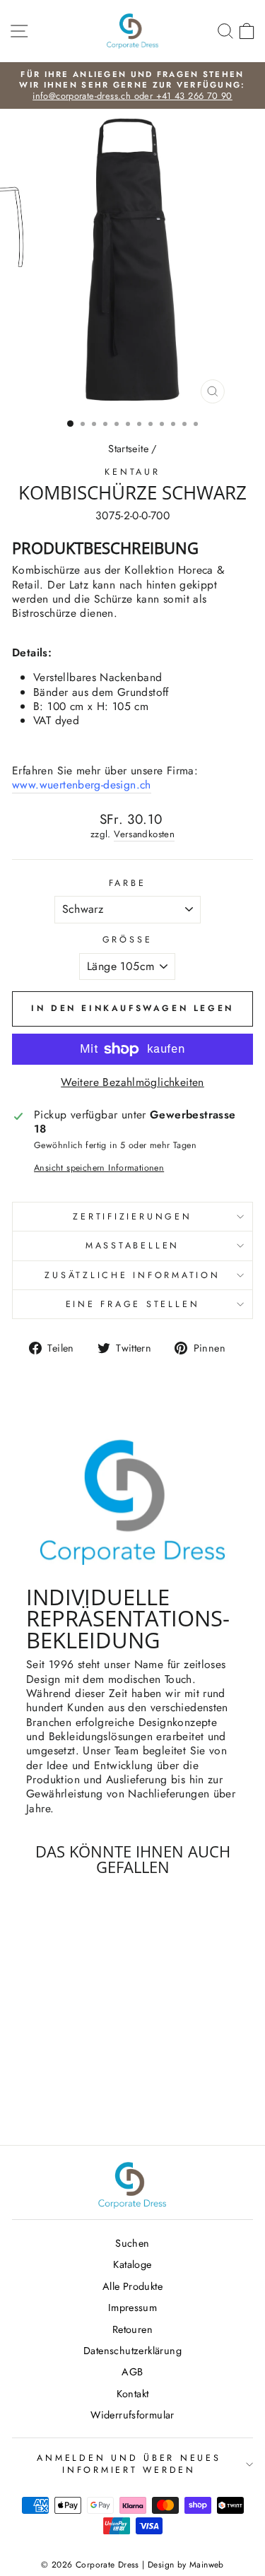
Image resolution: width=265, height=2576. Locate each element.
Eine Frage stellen (133, 1304)
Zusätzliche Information (132, 1275)
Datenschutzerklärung (132, 2351)
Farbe (128, 883)
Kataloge (132, 2264)
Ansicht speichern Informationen (99, 1168)
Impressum (133, 2308)
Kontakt (133, 2394)
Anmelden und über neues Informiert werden (129, 2464)
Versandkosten (144, 834)
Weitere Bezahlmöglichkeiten (132, 1082)
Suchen (132, 2243)
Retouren (132, 2329)
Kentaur (132, 472)
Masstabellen (132, 1246)
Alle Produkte (132, 2286)
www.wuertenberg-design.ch (82, 785)
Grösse (128, 940)
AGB (132, 2372)
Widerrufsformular (132, 2415)
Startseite (128, 449)
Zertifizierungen (132, 1217)
